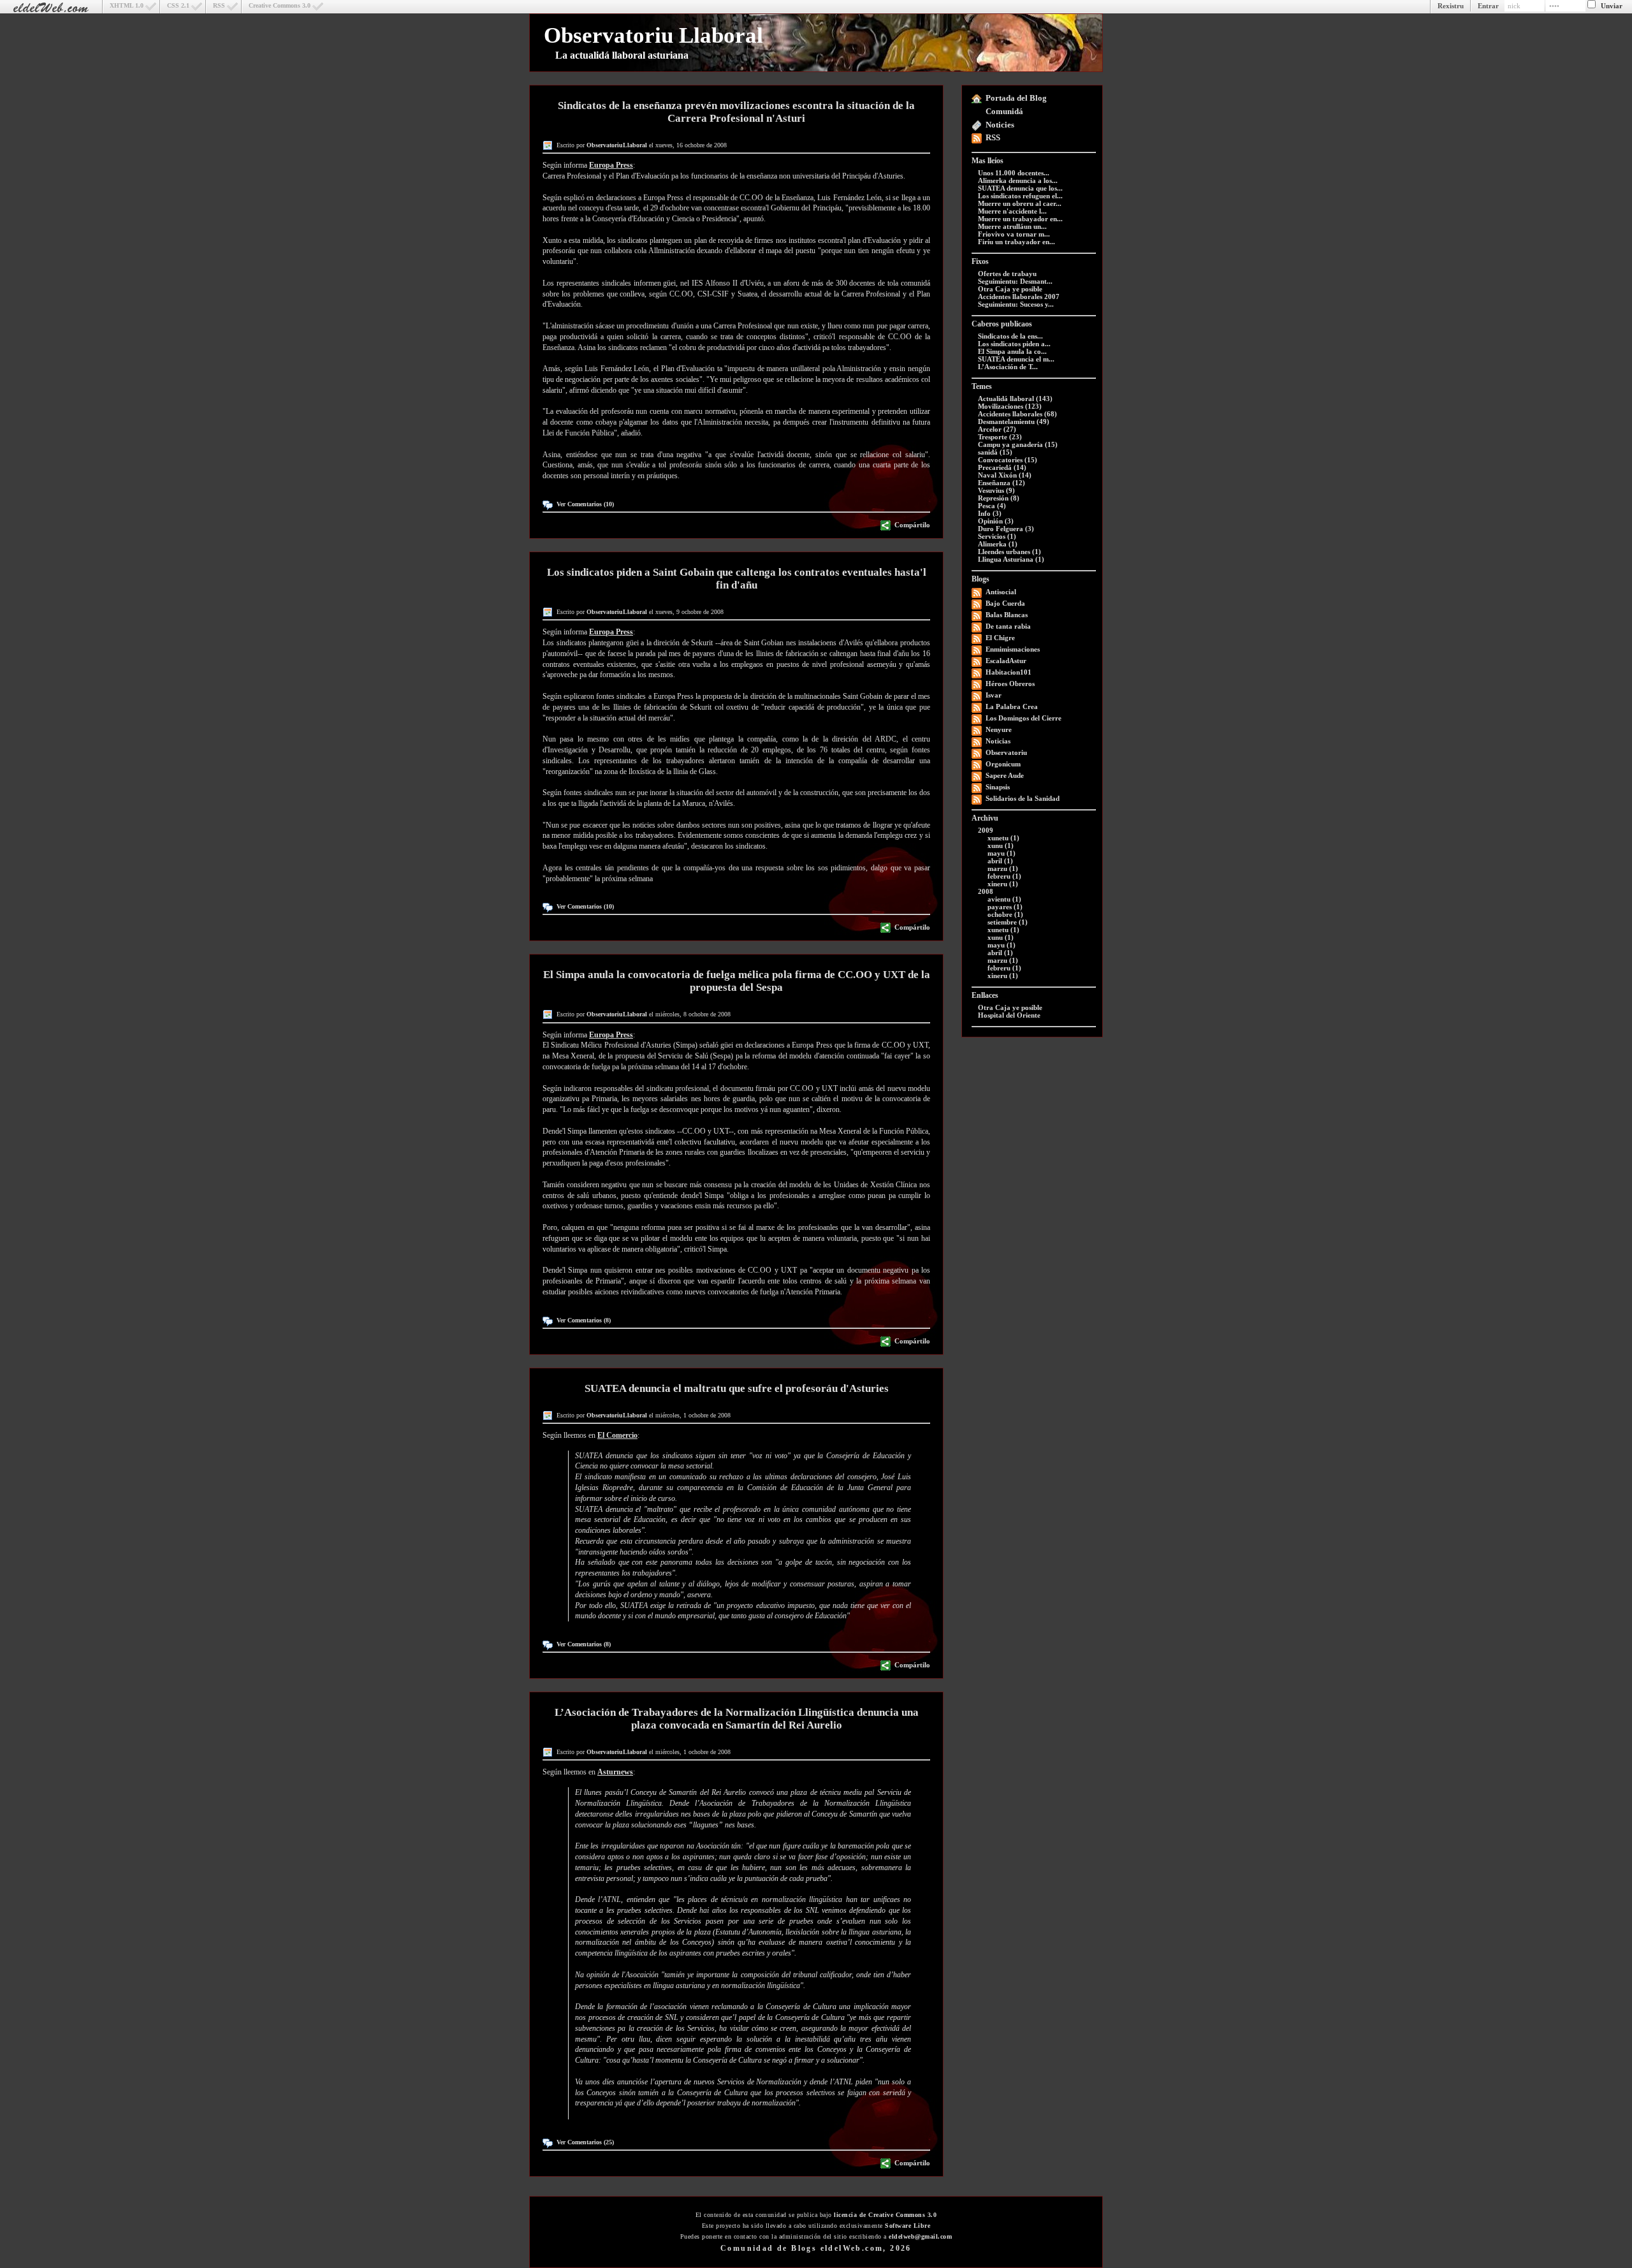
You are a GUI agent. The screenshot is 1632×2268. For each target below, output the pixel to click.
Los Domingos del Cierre (1024, 718)
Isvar (994, 695)
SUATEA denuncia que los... (1020, 188)
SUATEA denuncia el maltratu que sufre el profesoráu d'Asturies (737, 1388)
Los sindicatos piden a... (1014, 344)
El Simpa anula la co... (1012, 351)
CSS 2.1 (178, 5)
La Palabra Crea (1012, 706)
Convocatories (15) (1008, 460)
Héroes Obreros (1010, 684)
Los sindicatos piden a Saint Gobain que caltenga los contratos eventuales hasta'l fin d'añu (737, 579)
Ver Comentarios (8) (584, 1320)
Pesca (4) (992, 506)
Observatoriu (1006, 752)
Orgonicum (1003, 764)
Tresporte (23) (1000, 437)
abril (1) (1000, 861)
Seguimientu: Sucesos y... (1016, 304)
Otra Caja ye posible (1010, 289)
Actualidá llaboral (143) (1015, 399)
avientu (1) (1004, 899)
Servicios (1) (997, 536)
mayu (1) (1002, 853)
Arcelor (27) (997, 429)
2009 (986, 830)
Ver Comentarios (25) (585, 2142)
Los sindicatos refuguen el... (1020, 196)
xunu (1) (1001, 845)
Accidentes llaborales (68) (1017, 414)
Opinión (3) (996, 521)
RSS (219, 5)
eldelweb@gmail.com (920, 2236)
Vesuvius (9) (996, 490)
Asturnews (615, 1772)
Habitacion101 (1009, 672)
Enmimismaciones (1013, 649)
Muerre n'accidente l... (1012, 211)
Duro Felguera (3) (1006, 529)
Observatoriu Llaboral (653, 35)
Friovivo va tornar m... (1014, 234)
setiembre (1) (1008, 922)
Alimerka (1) (998, 544)
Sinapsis (998, 787)
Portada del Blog (1016, 98)
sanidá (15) (995, 452)
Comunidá (1004, 111)
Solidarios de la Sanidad (1023, 798)
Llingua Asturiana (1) (1011, 559)
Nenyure (999, 729)
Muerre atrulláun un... (1012, 226)
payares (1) (1005, 907)
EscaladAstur (1006, 661)
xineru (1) (1003, 884)
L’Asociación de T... (1008, 367)
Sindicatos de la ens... (1010, 336)
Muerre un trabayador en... (1020, 219)
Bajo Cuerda (1005, 603)
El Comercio (617, 1435)
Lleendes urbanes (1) (1009, 552)
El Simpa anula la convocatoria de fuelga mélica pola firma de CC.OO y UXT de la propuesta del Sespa (737, 981)
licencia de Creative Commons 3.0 (885, 2215)
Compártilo (912, 525)
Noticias (998, 741)
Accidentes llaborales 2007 (1019, 296)
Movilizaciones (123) (1010, 406)
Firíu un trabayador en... (1016, 242)
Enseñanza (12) (1002, 483)
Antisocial (1001, 592)
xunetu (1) (1003, 838)
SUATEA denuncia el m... (1016, 359)
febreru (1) (1004, 876)
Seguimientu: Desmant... (1015, 281)
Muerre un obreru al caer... (1020, 203)
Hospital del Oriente (1009, 1015)
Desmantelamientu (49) (1014, 421)
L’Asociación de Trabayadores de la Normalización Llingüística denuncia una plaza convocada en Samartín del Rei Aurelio (737, 1719)
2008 (986, 891)
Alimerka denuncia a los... (1018, 180)
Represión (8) (999, 498)
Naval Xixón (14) (1005, 475)
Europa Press (611, 165)
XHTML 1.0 (127, 5)
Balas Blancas (1007, 615)
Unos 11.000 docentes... (1014, 173)
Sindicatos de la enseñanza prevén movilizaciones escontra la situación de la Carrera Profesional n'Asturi (736, 112)
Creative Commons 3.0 (280, 5)
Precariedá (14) (1002, 467)
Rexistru (1451, 6)
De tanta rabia (1008, 626)
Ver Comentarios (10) (585, 504)
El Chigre (1000, 638)
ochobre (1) (1005, 914)
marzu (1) (1003, 868)
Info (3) (990, 513)
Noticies (1000, 125)
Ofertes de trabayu (1007, 274)
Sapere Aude (1005, 775)
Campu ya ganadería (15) (1018, 444)
